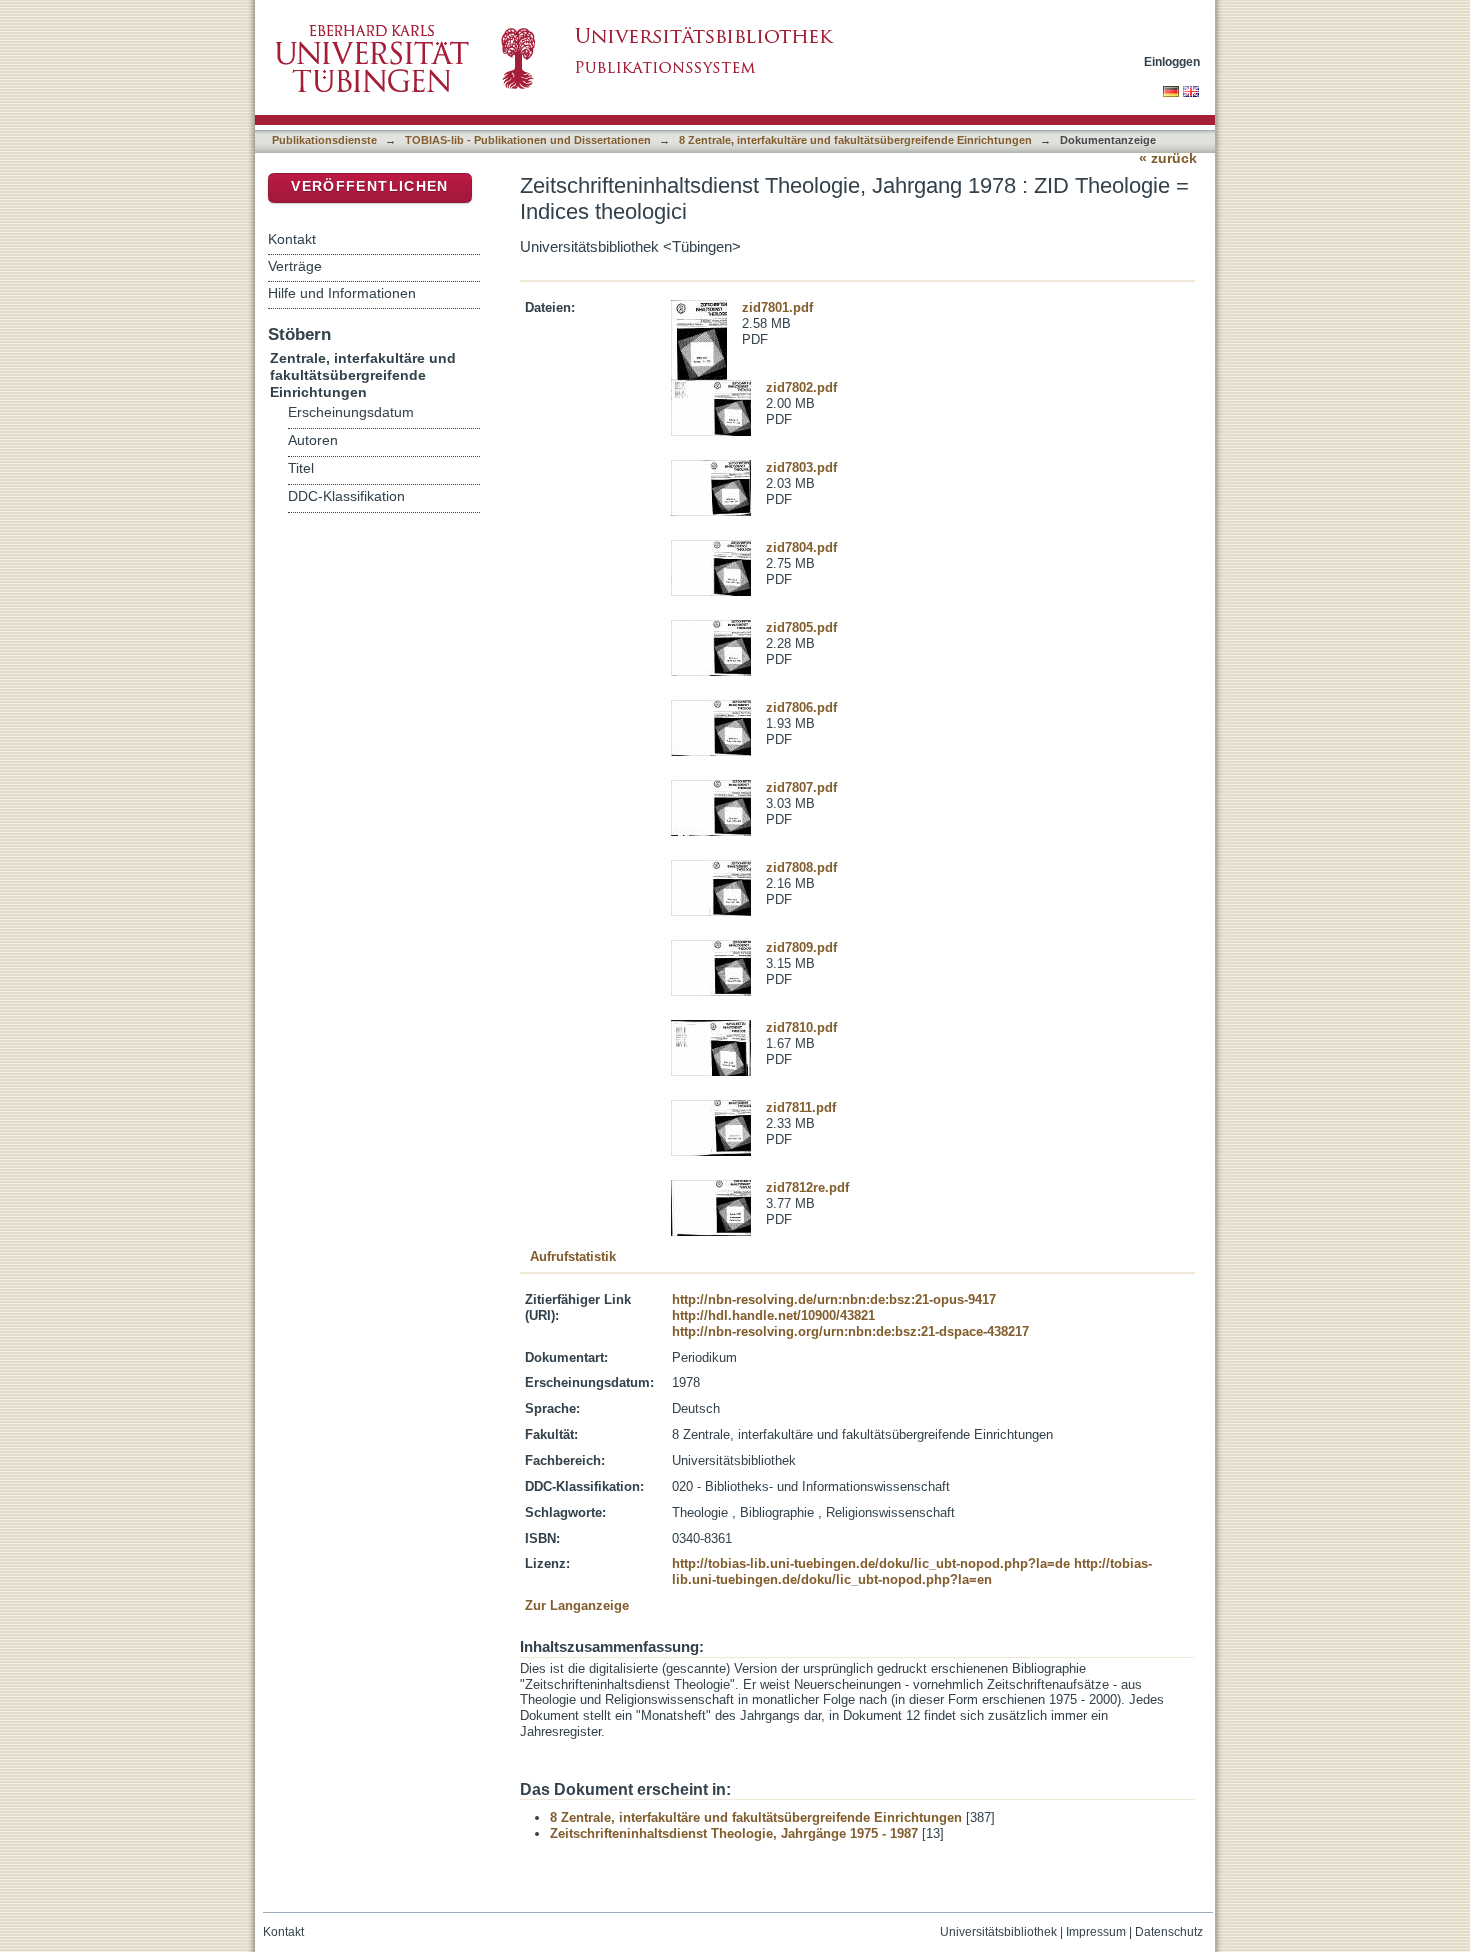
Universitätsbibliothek (998, 1932)
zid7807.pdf (801, 787)
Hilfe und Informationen (342, 293)
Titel (301, 468)
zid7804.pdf (801, 547)
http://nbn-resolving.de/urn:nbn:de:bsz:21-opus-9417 (834, 1299)
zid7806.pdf (801, 707)
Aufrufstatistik (573, 1256)
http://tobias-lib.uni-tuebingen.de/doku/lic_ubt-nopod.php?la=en (912, 1571)
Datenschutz (1169, 1932)
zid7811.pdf (801, 1107)
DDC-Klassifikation (346, 496)
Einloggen (1172, 61)
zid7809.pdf (801, 947)
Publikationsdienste (324, 140)
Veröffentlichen (369, 186)
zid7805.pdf (801, 627)
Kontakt (292, 239)
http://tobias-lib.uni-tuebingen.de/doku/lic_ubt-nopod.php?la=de (871, 1563)
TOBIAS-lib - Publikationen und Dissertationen (528, 140)
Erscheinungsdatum (351, 412)
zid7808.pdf (801, 867)
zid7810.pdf (801, 1027)
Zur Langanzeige (577, 1605)
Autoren (313, 440)
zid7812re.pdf (807, 1187)
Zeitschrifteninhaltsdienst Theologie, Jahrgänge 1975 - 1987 (734, 1833)
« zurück (1168, 158)
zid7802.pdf (801, 387)
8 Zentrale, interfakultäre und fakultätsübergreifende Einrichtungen (855, 140)
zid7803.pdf (801, 467)
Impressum (1096, 1932)
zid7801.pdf (777, 307)
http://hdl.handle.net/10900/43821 (773, 1315)
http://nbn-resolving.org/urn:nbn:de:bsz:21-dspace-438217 (850, 1331)
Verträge (295, 266)
